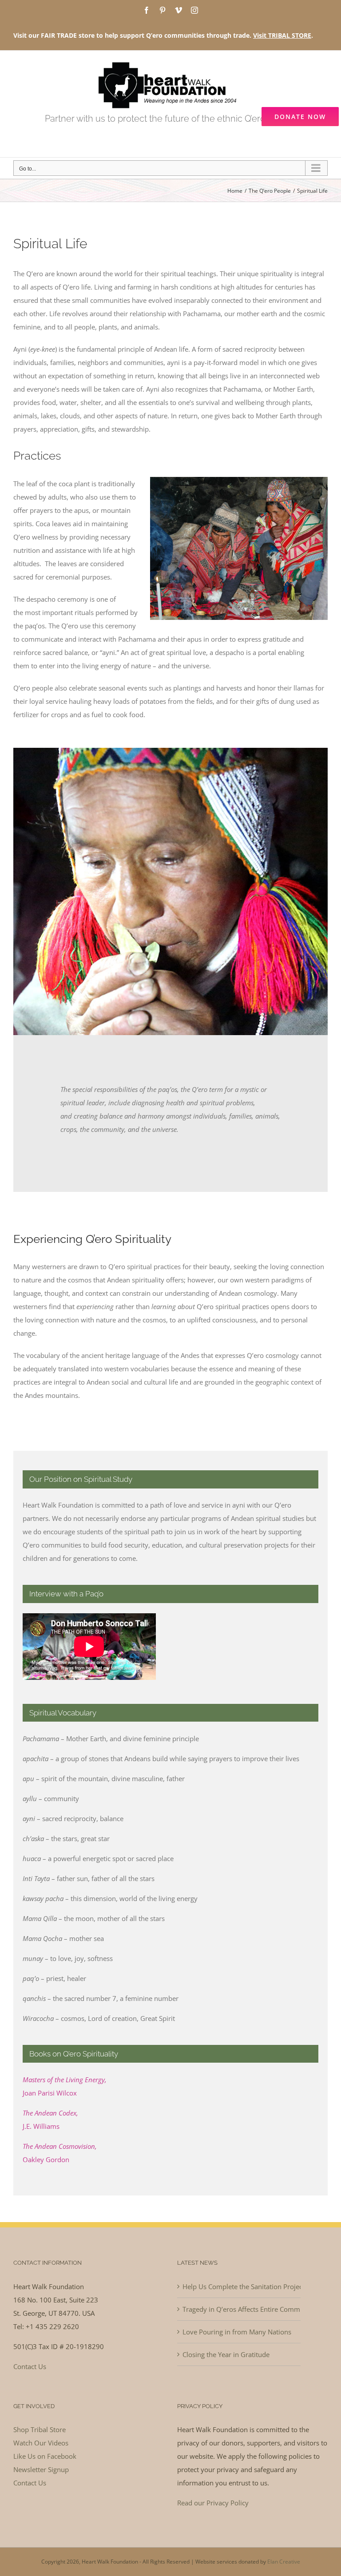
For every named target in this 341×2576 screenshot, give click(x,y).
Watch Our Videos (41, 2443)
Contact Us (30, 2366)
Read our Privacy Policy (213, 2503)
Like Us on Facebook (45, 2456)
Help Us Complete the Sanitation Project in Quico (239, 2286)
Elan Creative (284, 2562)
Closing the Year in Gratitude (226, 2354)
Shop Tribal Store (40, 2429)
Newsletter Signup (41, 2469)
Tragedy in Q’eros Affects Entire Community (239, 2309)
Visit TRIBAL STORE (282, 35)
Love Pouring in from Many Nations (237, 2332)
